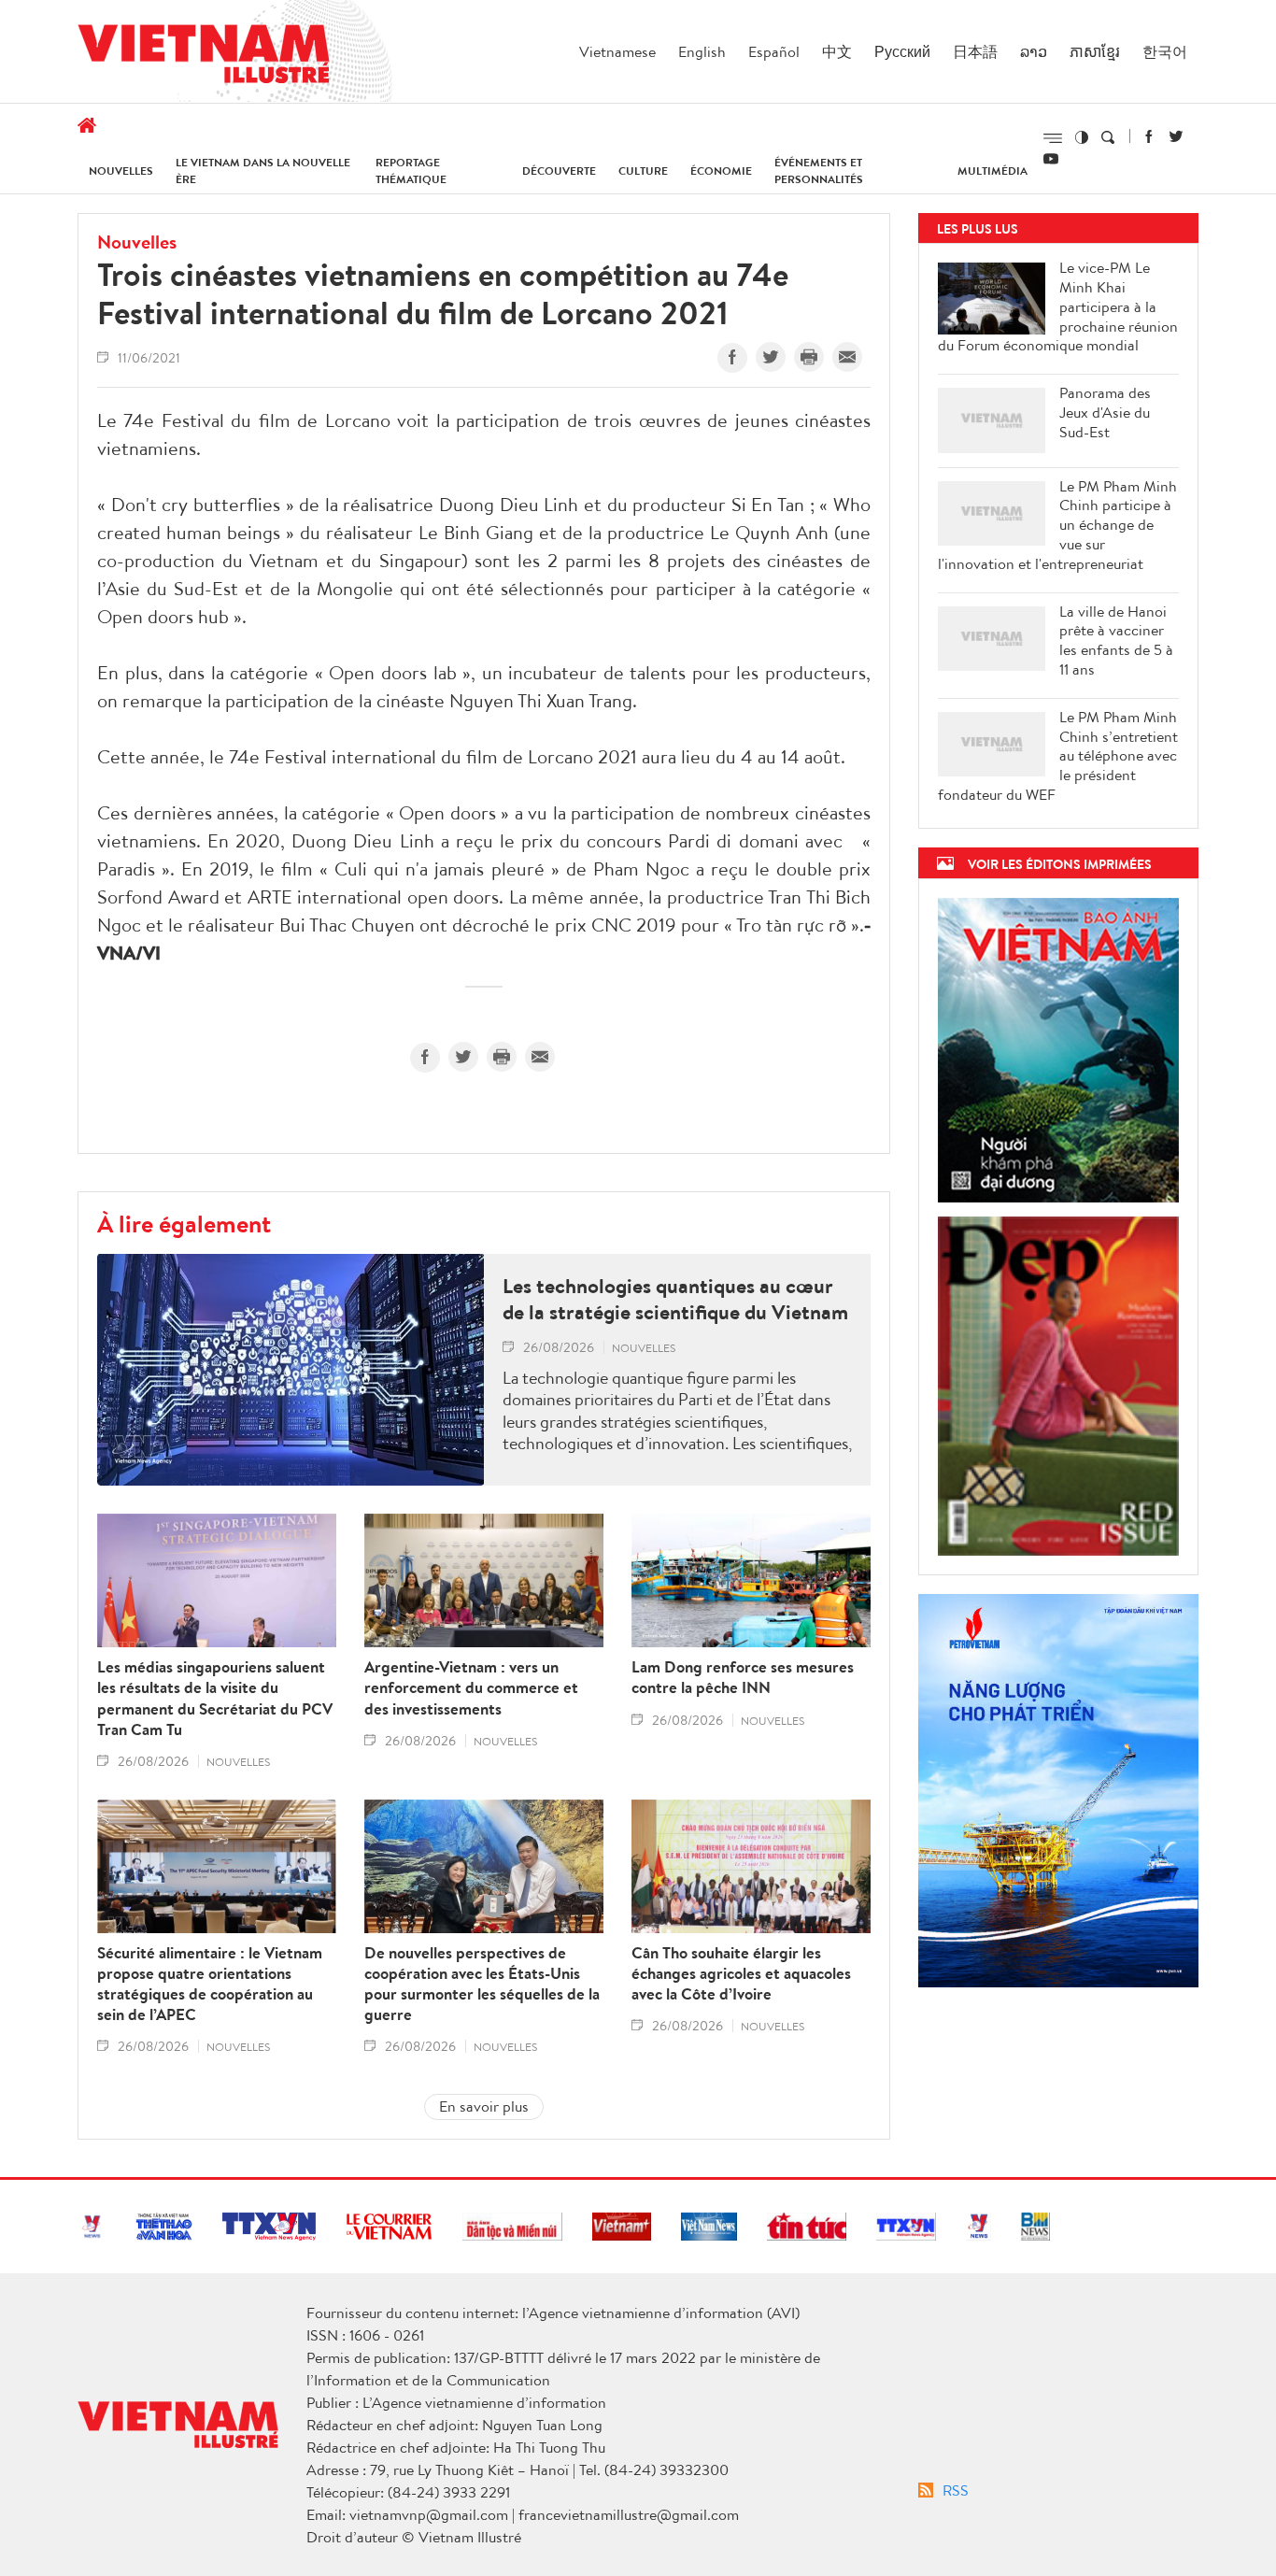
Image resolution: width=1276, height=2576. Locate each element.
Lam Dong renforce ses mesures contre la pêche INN (743, 1677)
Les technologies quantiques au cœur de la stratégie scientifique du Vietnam (675, 1299)
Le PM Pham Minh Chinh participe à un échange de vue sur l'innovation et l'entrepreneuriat (1057, 525)
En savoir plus (484, 2106)
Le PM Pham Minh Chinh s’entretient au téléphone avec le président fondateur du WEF (1058, 756)
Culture (643, 171)
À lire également (184, 1223)
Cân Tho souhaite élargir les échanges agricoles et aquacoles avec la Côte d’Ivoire (741, 1973)
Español (774, 51)
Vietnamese (617, 51)
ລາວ (1034, 51)
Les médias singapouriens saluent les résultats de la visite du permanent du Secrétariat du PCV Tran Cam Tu (215, 1698)
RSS (956, 2490)
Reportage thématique (411, 171)
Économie (721, 171)
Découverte (559, 171)
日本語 (975, 51)
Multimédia (992, 171)
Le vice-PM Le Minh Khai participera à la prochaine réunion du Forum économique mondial (1058, 306)
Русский (902, 51)
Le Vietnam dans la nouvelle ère (263, 171)
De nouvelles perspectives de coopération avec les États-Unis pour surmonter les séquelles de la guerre (482, 1984)
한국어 (1165, 51)
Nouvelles (121, 171)
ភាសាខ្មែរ (1095, 51)
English (702, 51)
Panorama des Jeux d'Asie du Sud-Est (1105, 412)
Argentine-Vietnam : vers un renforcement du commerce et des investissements (471, 1687)
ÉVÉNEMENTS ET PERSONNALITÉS (819, 171)
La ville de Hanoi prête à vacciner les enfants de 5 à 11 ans (1116, 640)
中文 (837, 51)
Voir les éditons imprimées (1060, 864)
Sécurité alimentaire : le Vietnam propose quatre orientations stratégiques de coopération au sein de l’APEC (210, 1984)
